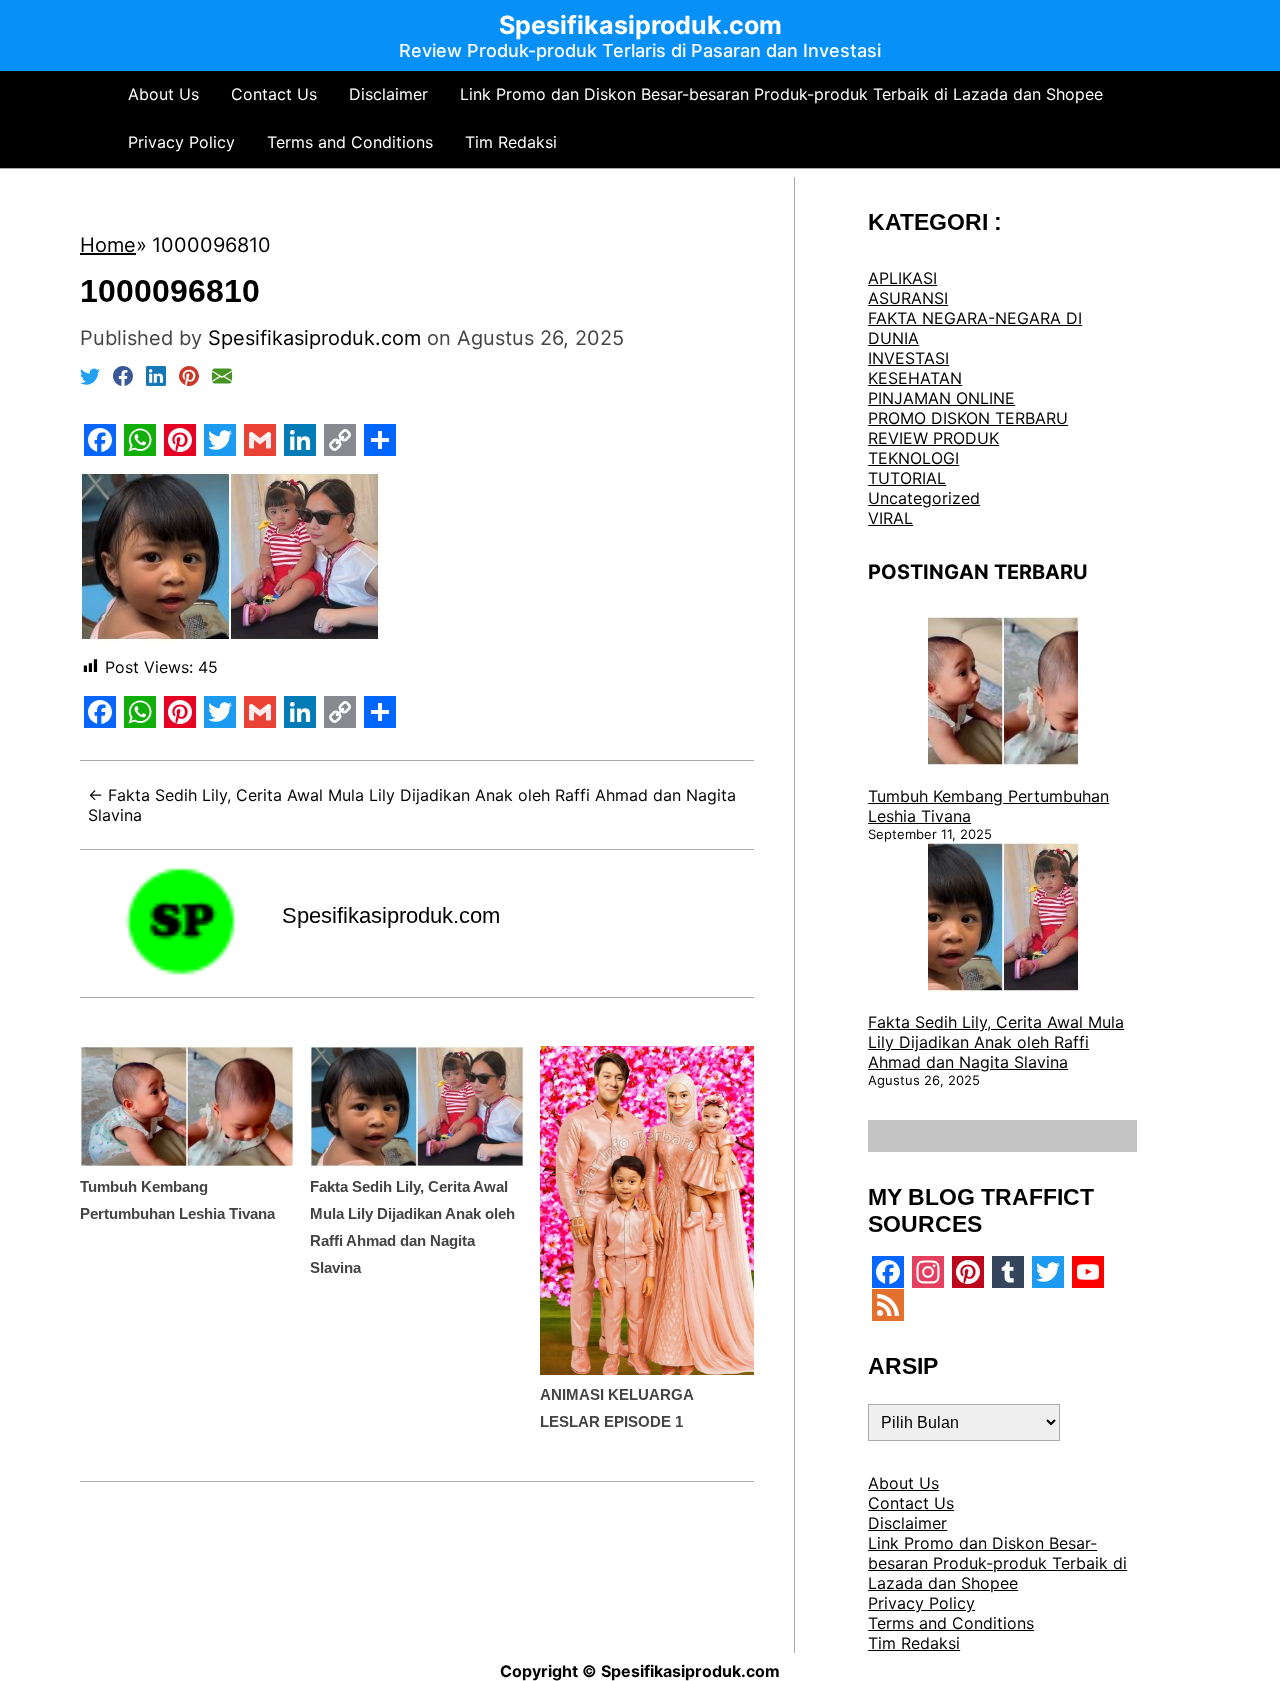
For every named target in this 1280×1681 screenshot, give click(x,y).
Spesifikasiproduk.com (391, 915)
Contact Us (274, 94)
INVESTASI (908, 358)
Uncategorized (924, 498)
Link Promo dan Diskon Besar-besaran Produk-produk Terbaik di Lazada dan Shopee (781, 94)
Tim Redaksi (511, 142)
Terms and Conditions (350, 142)
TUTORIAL (907, 478)
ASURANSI (908, 298)
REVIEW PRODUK (933, 438)
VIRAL (890, 518)
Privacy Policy (181, 142)
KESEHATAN (915, 378)
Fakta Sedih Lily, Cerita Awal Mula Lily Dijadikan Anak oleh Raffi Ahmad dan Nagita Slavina (996, 1042)
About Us (163, 94)
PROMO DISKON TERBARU (968, 418)
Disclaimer (388, 94)
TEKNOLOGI (913, 458)
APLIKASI (902, 278)
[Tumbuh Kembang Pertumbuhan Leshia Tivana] (1003, 693)
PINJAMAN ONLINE (941, 398)
